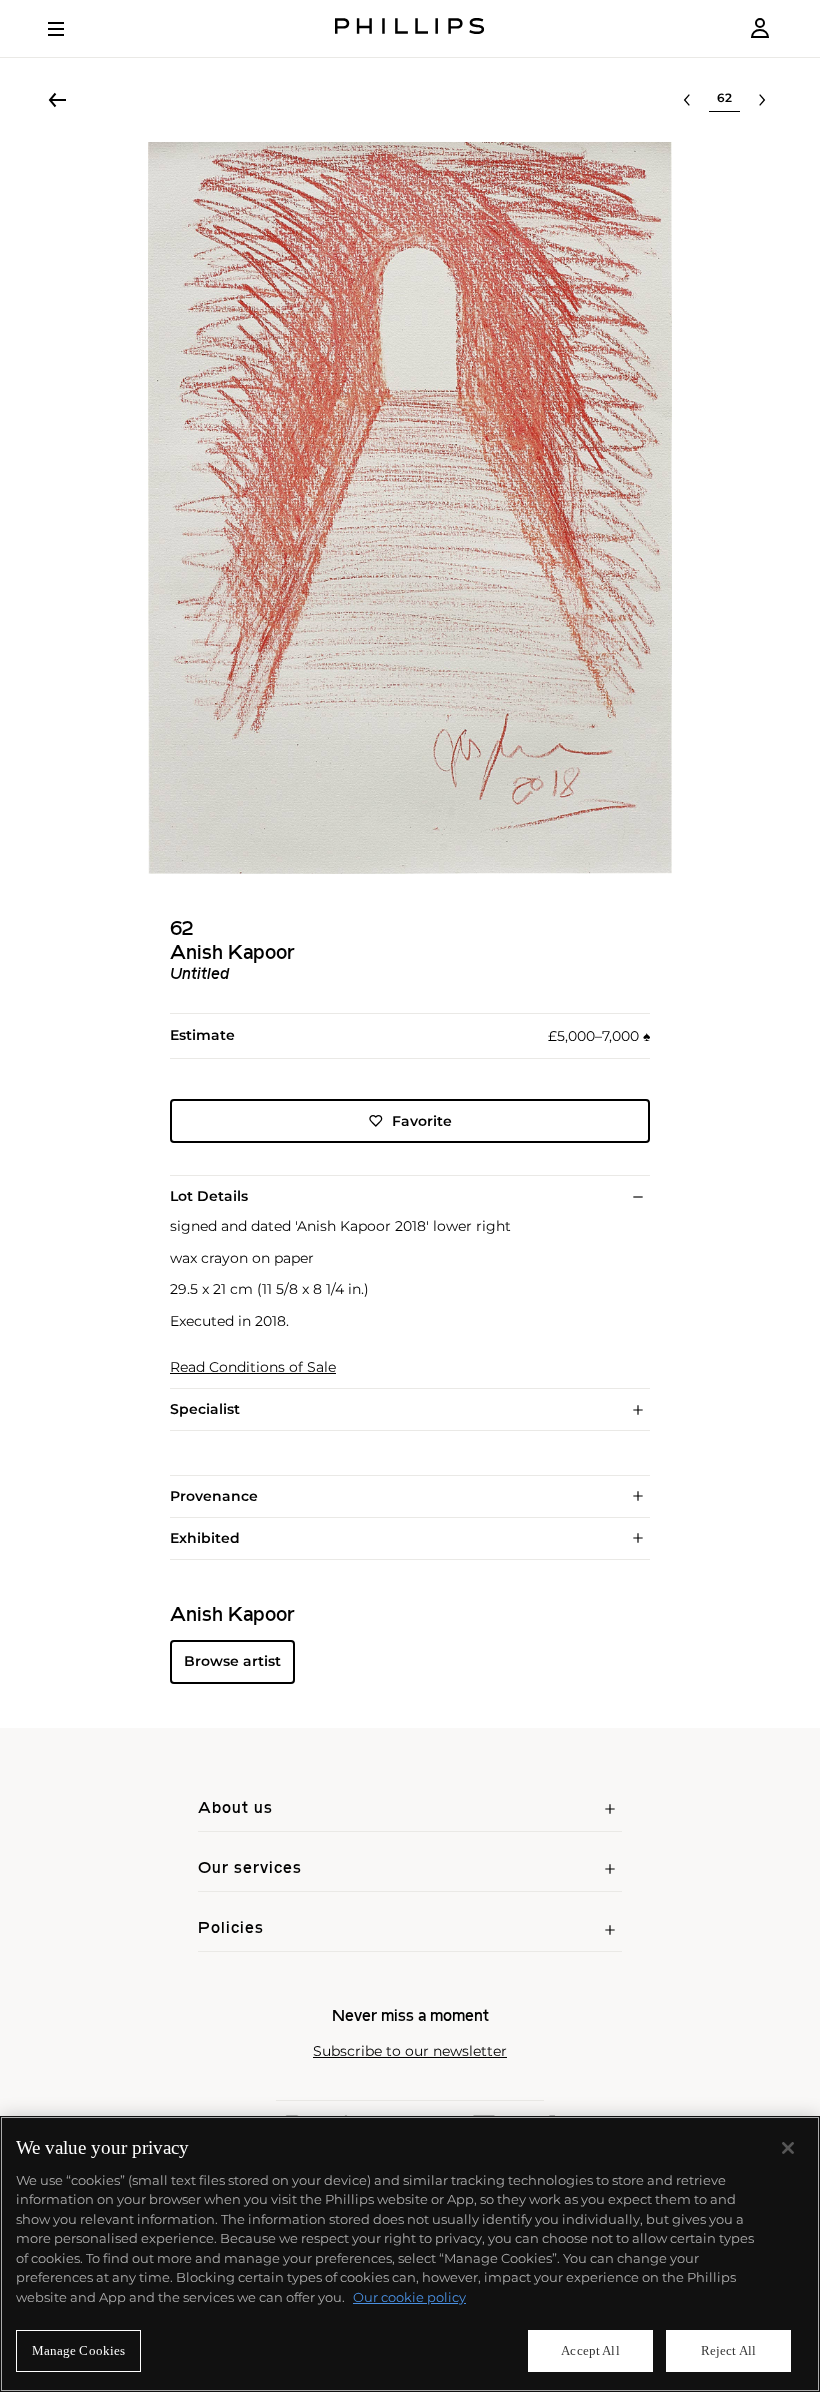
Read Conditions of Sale (253, 1367)
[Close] (788, 2148)
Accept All (590, 2350)
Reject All (728, 2350)
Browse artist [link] (232, 1661)
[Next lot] (762, 100)
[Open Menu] (70, 29)
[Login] (760, 28)
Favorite (422, 1121)
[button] (410, 508)
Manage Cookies (79, 2350)
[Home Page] (410, 28)
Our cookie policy (409, 2297)
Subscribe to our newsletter (410, 2051)
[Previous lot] (687, 100)
